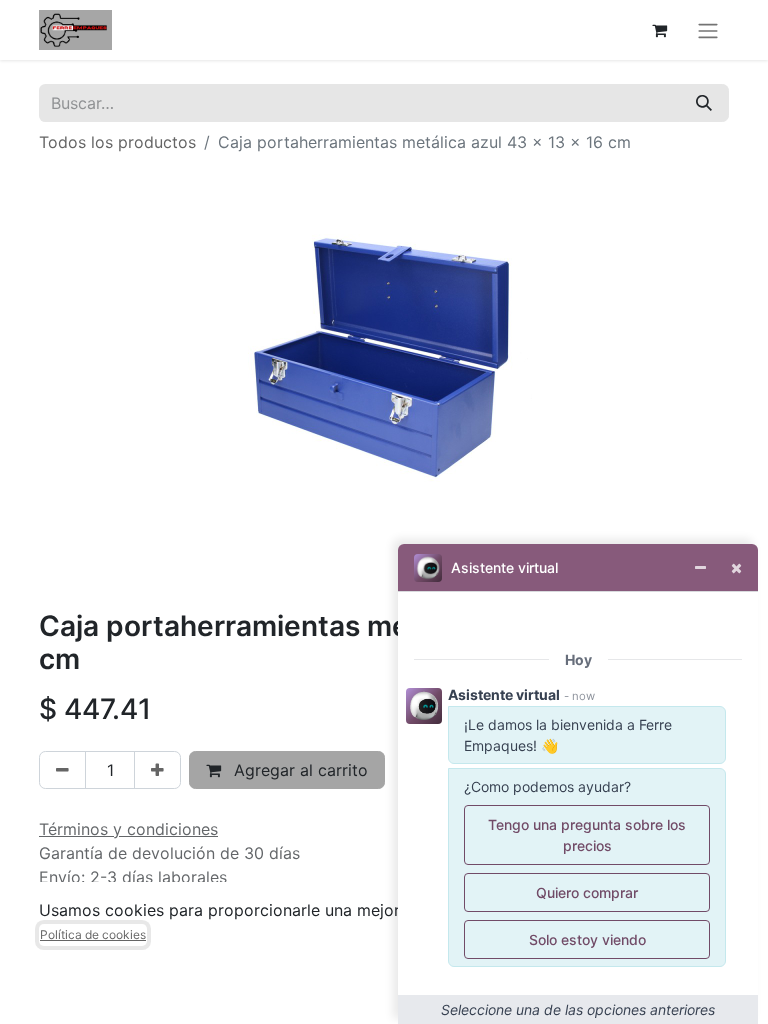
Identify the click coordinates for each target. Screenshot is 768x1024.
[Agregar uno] (157, 770)
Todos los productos (117, 142)
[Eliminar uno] (62, 770)
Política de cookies (93, 934)
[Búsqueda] (704, 103)
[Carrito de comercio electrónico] (659, 30)
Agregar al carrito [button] (298, 770)
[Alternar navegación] (708, 30)
